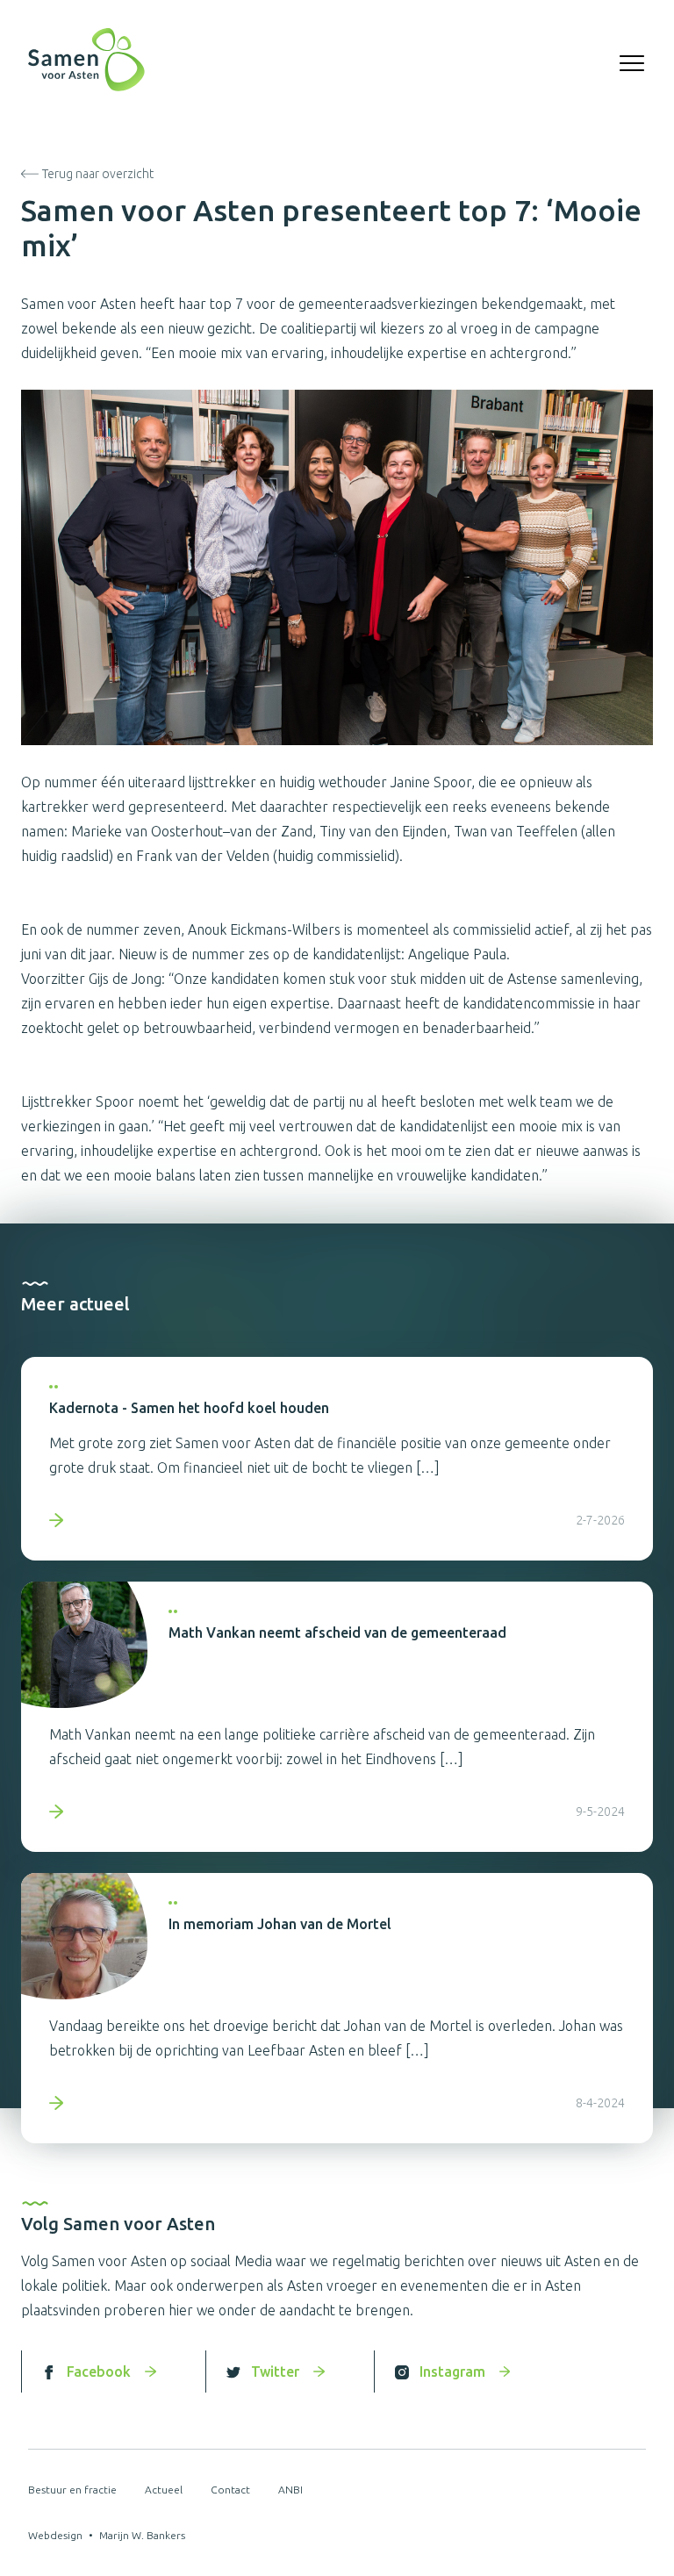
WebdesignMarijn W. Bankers (107, 2535)
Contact (230, 2490)
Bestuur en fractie (72, 2490)
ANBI (290, 2490)
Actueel (164, 2490)
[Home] (86, 63)
